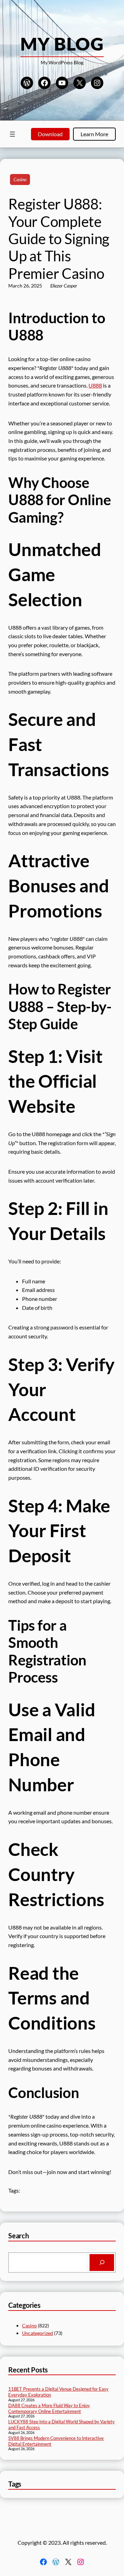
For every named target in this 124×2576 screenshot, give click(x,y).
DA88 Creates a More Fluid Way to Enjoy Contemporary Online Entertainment (49, 2408)
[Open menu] (12, 134)
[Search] (102, 2263)
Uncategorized (38, 2333)
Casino (20, 179)
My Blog (62, 44)
